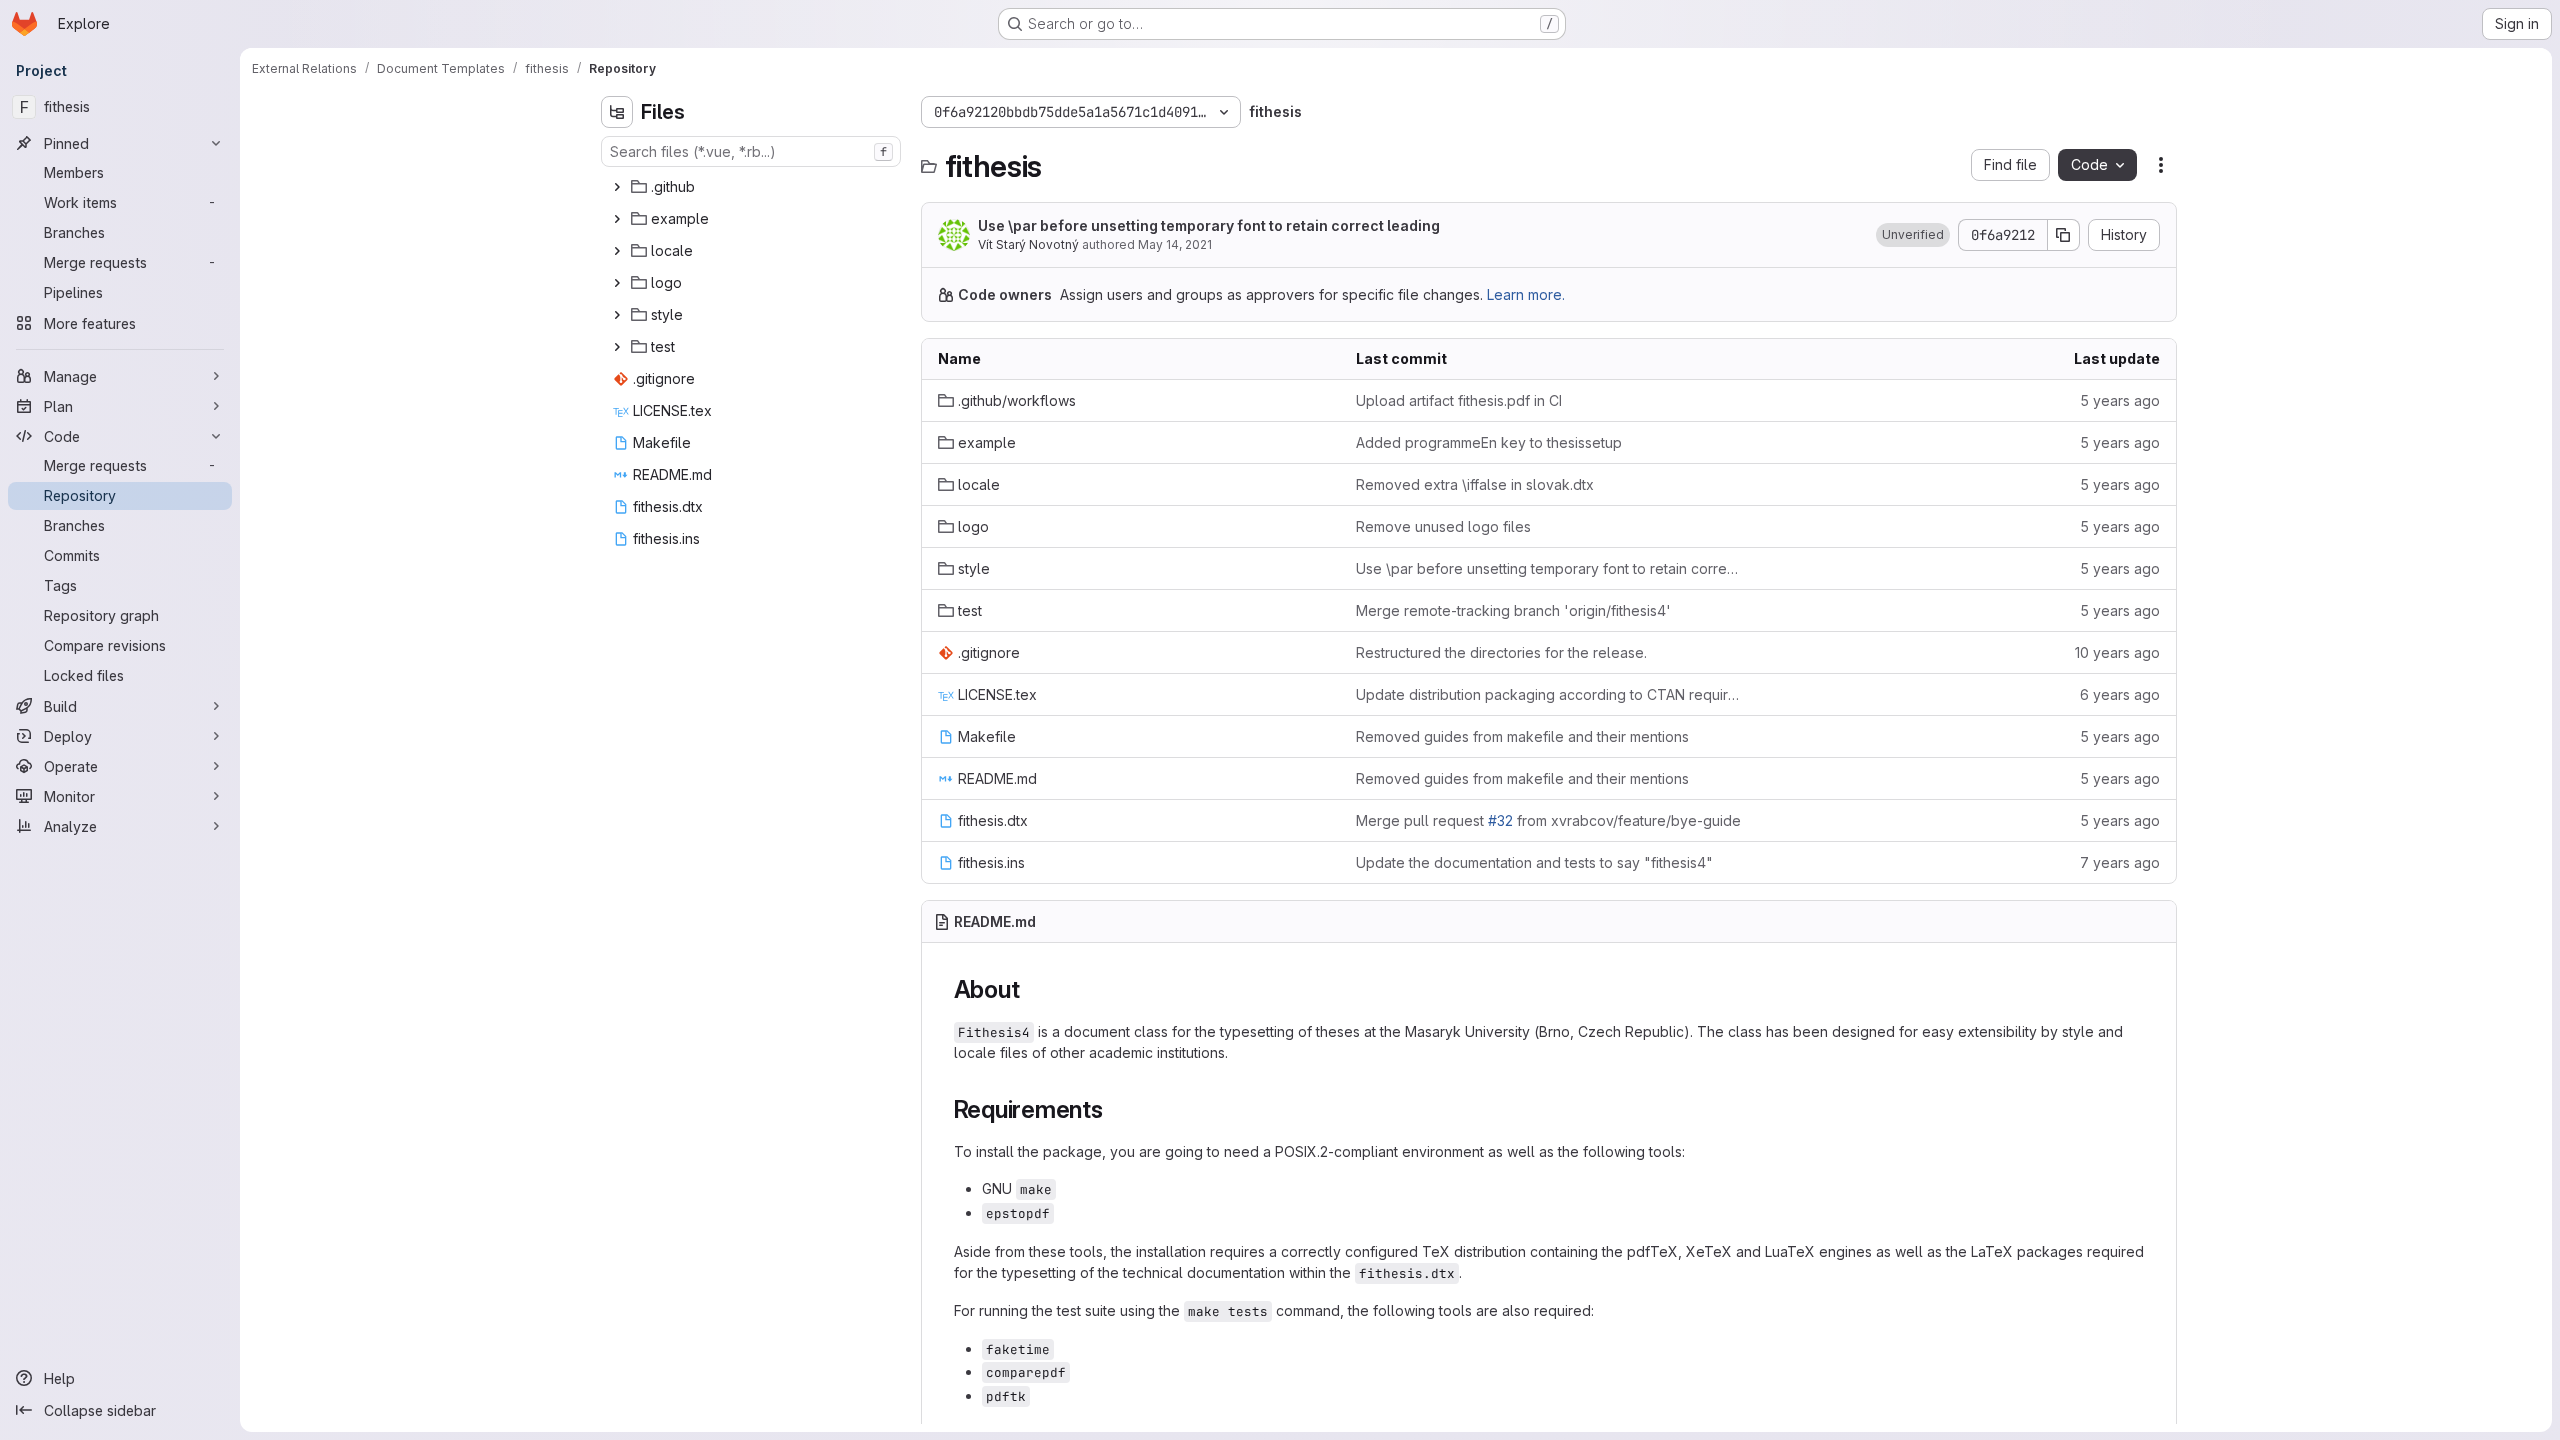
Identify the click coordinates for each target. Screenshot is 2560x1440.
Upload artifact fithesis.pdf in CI (1459, 400)
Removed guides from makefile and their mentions (1522, 736)
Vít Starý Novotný (1028, 244)
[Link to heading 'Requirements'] (1116, 1109)
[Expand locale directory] (617, 251)
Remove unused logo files (1443, 526)
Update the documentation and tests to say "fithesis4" (1534, 862)
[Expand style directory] (617, 315)
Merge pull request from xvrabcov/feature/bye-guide (1548, 820)
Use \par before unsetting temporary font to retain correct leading (1209, 225)
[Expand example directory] (617, 219)
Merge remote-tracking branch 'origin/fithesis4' (1513, 610)
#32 (1500, 820)
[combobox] (751, 151)
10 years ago (2117, 652)
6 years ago (2120, 694)
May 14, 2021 (1175, 244)
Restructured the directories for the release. (1501, 652)
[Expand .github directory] (617, 187)
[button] (1913, 235)
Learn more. (1526, 294)
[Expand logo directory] (617, 283)
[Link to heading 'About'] (1032, 989)
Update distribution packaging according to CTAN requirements (1549, 694)
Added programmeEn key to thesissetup (1489, 442)
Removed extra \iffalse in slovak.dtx (1475, 484)
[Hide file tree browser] (617, 112)
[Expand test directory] (617, 347)
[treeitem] (753, 187)
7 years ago (2120, 862)
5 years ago (2120, 400)
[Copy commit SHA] (2064, 235)
